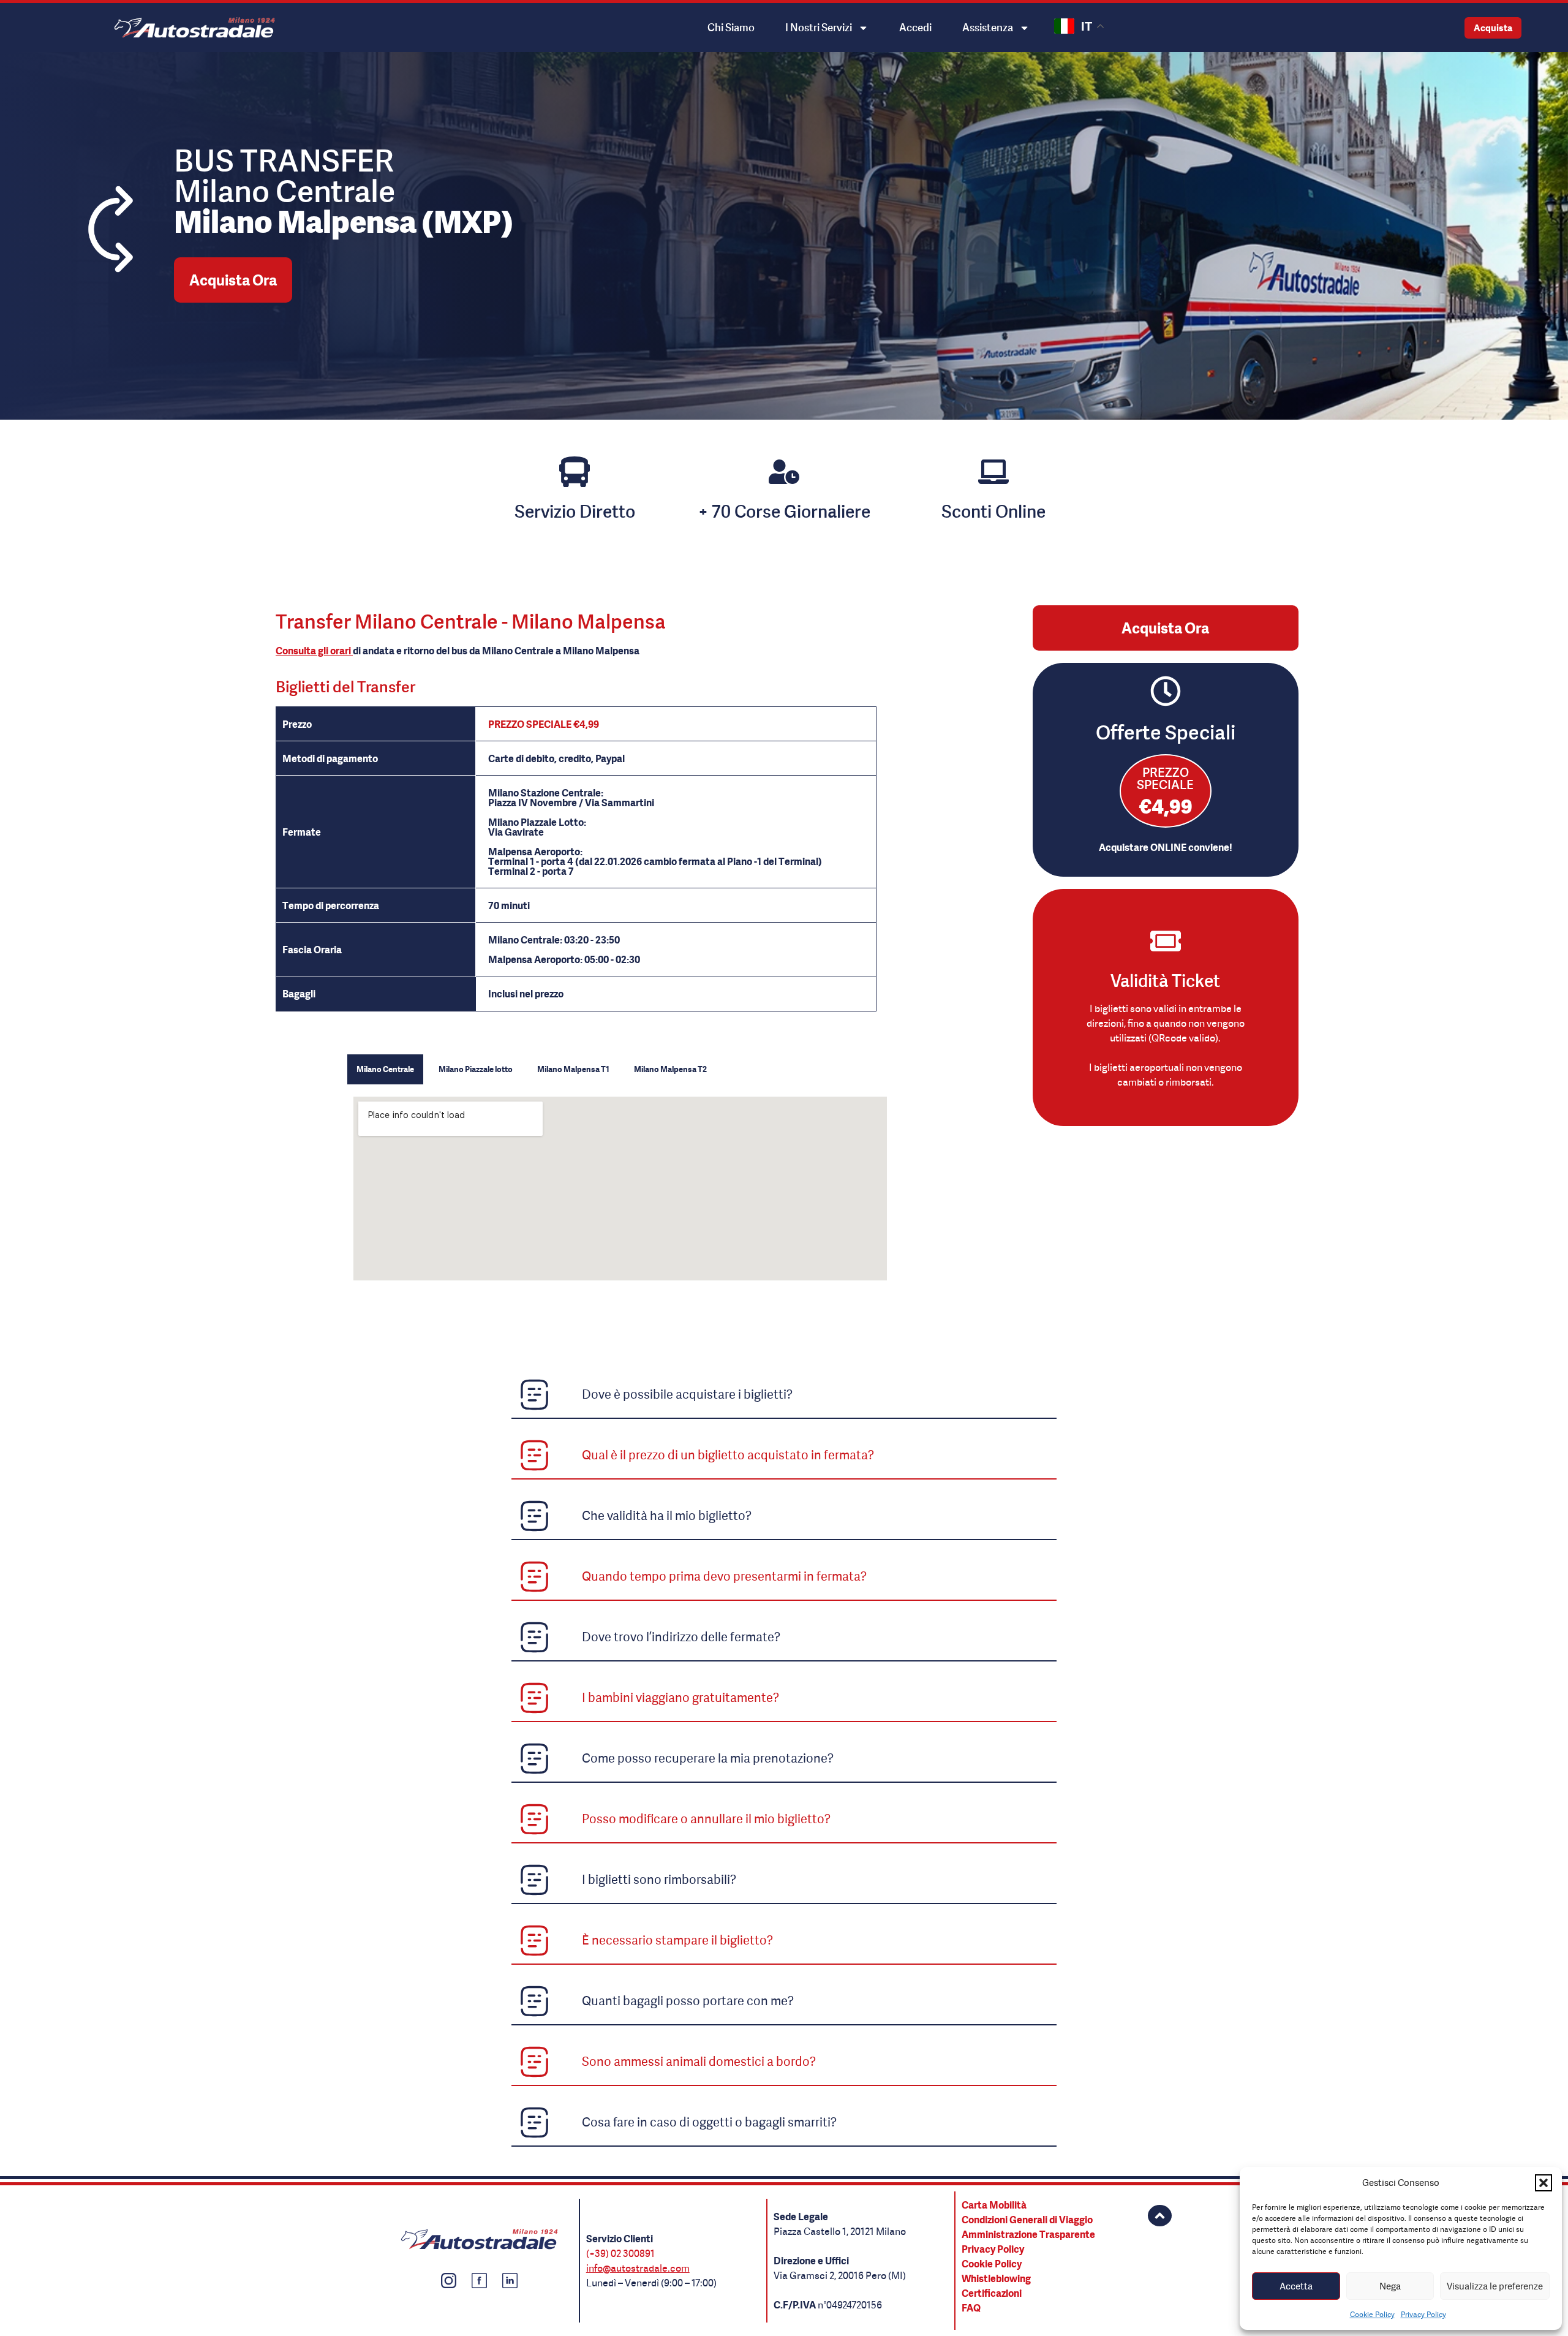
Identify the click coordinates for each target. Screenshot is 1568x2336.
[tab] (385, 1070)
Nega (1390, 2286)
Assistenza (988, 27)
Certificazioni (992, 2293)
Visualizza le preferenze (1495, 2286)
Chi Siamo (731, 27)
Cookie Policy (1372, 2314)
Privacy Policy (1423, 2314)
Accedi (915, 27)
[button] (1543, 2183)
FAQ (971, 2308)
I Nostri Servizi (819, 27)
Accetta (1296, 2286)
